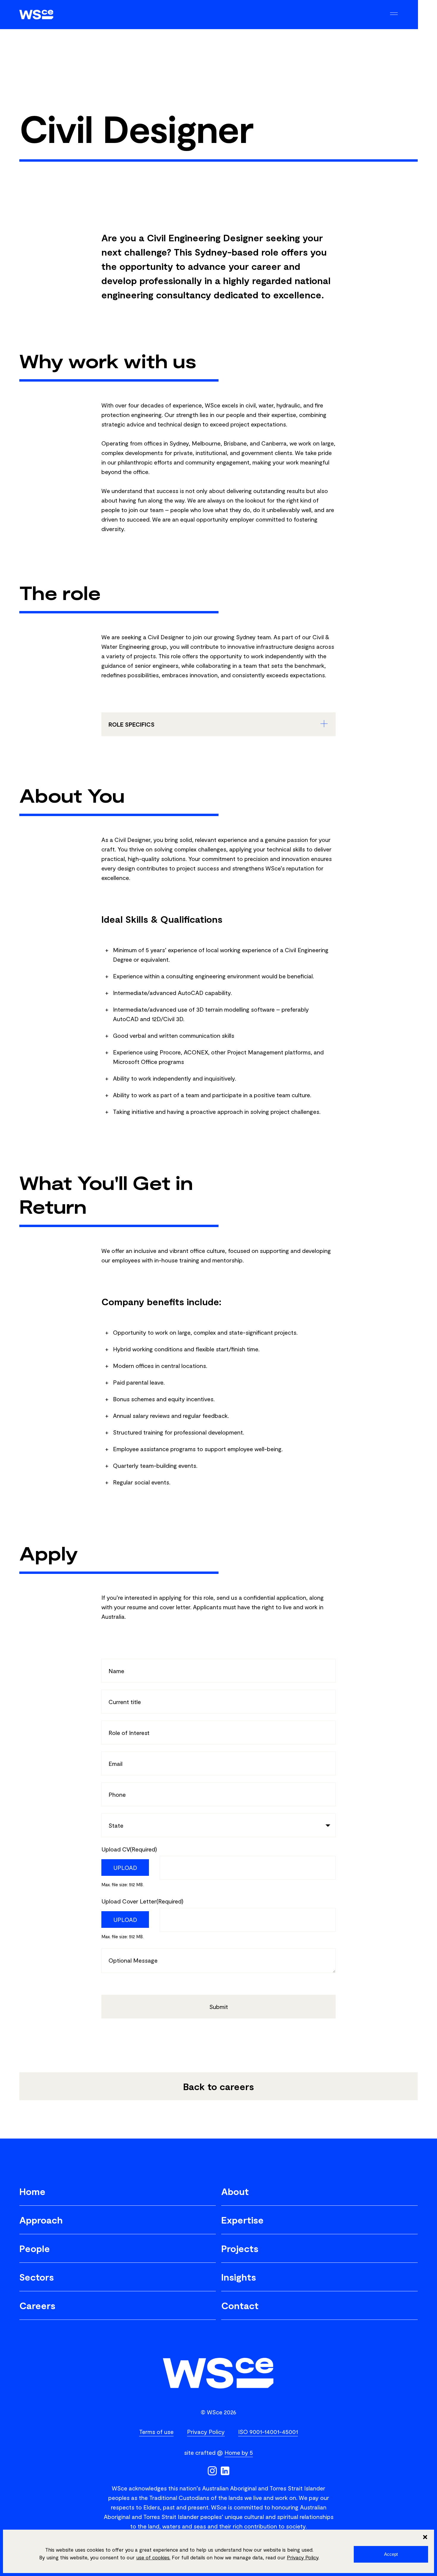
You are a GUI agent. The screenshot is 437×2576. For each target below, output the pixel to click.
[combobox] (218, 1825)
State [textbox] (116, 1825)
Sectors (37, 2277)
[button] (425, 2537)
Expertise (242, 2220)
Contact (240, 2305)
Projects (240, 2248)
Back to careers (218, 2086)
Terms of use (156, 2432)
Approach (41, 2220)
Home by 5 (239, 2452)
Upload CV (129, 1849)
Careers (37, 2305)
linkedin (225, 2471)
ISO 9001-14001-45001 (268, 2432)
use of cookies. (153, 2557)
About (235, 2191)
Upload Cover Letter (142, 1901)
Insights (239, 2277)
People (35, 2248)
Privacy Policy (303, 2557)
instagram (212, 2471)
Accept (391, 2554)
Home (32, 2191)
